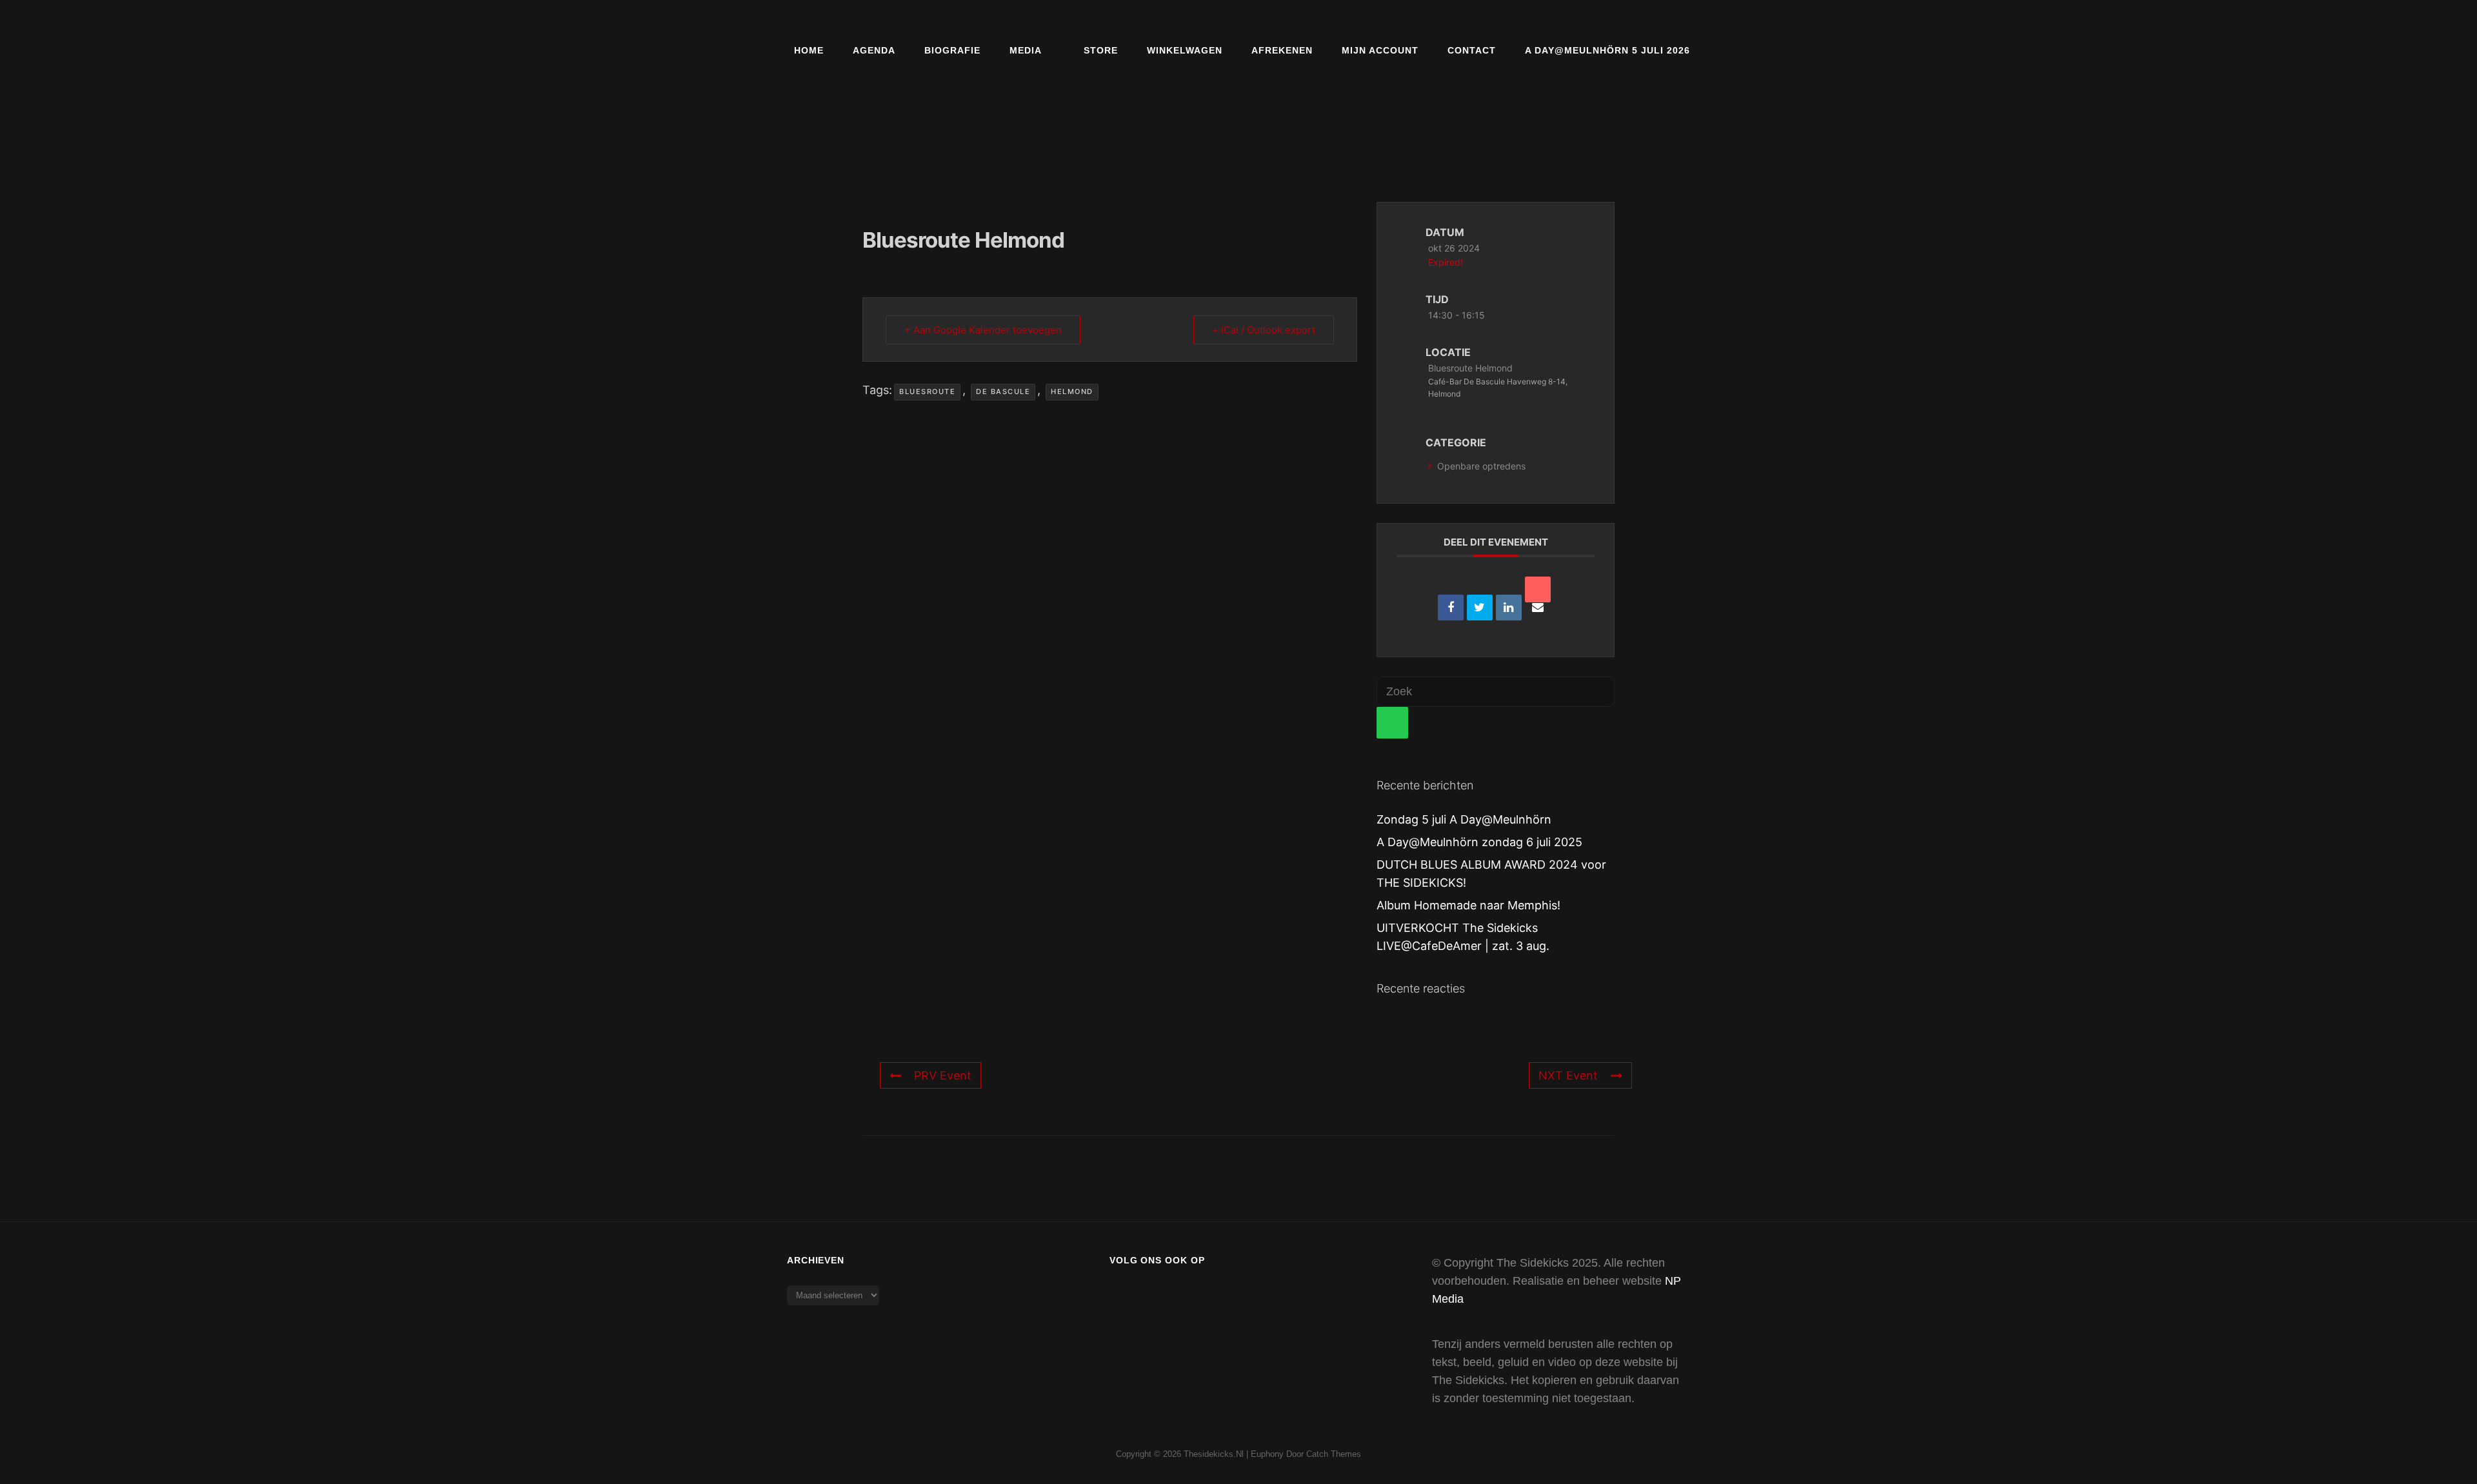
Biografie (952, 50)
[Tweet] (1480, 608)
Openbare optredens (1481, 466)
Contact (1472, 50)
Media (1026, 50)
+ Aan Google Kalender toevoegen (983, 330)
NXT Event (1568, 1075)
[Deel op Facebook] (1451, 608)
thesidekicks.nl (1214, 1454)
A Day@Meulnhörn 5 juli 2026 (1607, 50)
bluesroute (927, 391)
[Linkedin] (1509, 608)
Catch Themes (1334, 1454)
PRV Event (943, 1075)
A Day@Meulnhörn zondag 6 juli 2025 (1479, 842)
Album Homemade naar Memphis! (1468, 905)
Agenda (874, 50)
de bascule (1003, 391)
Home (809, 50)
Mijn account (1380, 50)
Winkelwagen (1185, 50)
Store (1101, 50)
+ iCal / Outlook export (1264, 330)
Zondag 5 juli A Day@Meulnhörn (1464, 819)
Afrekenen (1282, 50)
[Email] (1538, 589)
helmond (1072, 391)
